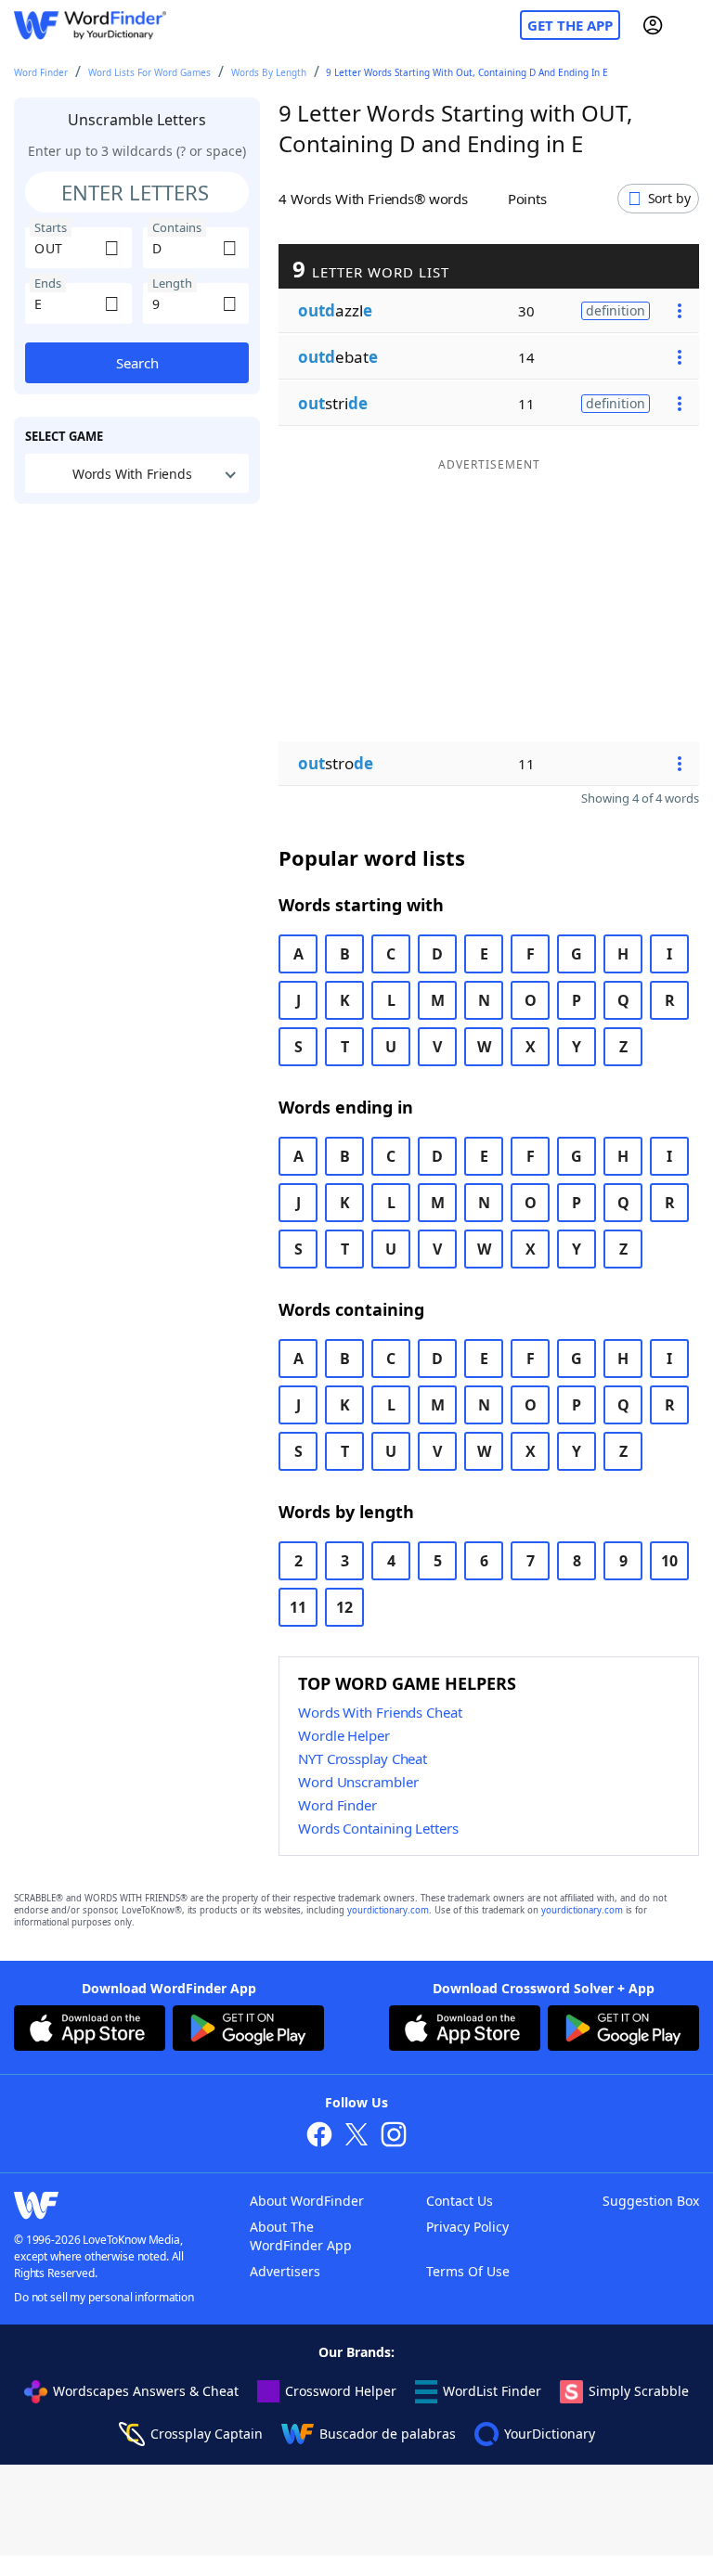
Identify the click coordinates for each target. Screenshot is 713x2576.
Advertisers (285, 2271)
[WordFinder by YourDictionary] (90, 26)
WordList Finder (492, 2391)
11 (298, 1607)
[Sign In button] (653, 25)
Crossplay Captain (207, 2434)
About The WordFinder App (301, 2236)
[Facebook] (319, 2137)
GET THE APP (570, 25)
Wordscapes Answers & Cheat (146, 2391)
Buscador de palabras (388, 2434)
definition (616, 310)
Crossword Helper (341, 2391)
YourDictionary (550, 2434)
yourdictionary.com (388, 1910)
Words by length (269, 72)
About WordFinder (307, 2201)
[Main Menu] (692, 25)
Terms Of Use (468, 2271)
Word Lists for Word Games (149, 72)
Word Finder (41, 72)
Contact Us (460, 2201)
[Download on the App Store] (90, 2030)
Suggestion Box (651, 2201)
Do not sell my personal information (104, 2297)
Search (137, 363)
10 (669, 1561)
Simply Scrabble (639, 2391)
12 (344, 1607)
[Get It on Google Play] (248, 2030)
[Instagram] (394, 2137)
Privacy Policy (467, 2227)
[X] (356, 2137)
